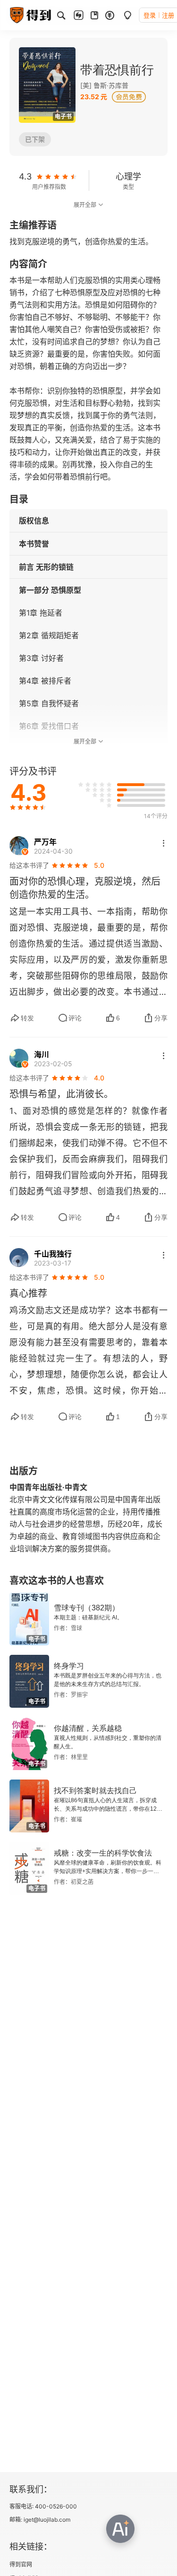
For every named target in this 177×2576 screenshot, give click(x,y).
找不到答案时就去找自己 (95, 1791)
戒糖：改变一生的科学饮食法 (103, 1853)
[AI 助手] (120, 2529)
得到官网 (21, 2564)
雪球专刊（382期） (87, 1608)
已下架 (35, 139)
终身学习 (69, 1666)
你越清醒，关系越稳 (88, 1728)
